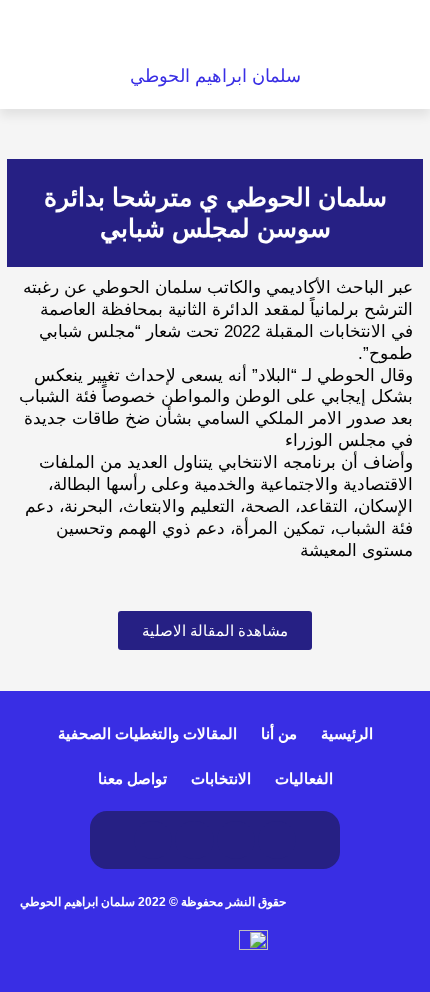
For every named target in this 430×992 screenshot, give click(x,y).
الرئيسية (347, 733)
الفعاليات (304, 778)
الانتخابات (221, 778)
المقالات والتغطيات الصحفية (147, 733)
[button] (107, 32)
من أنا (279, 733)
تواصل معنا (132, 778)
